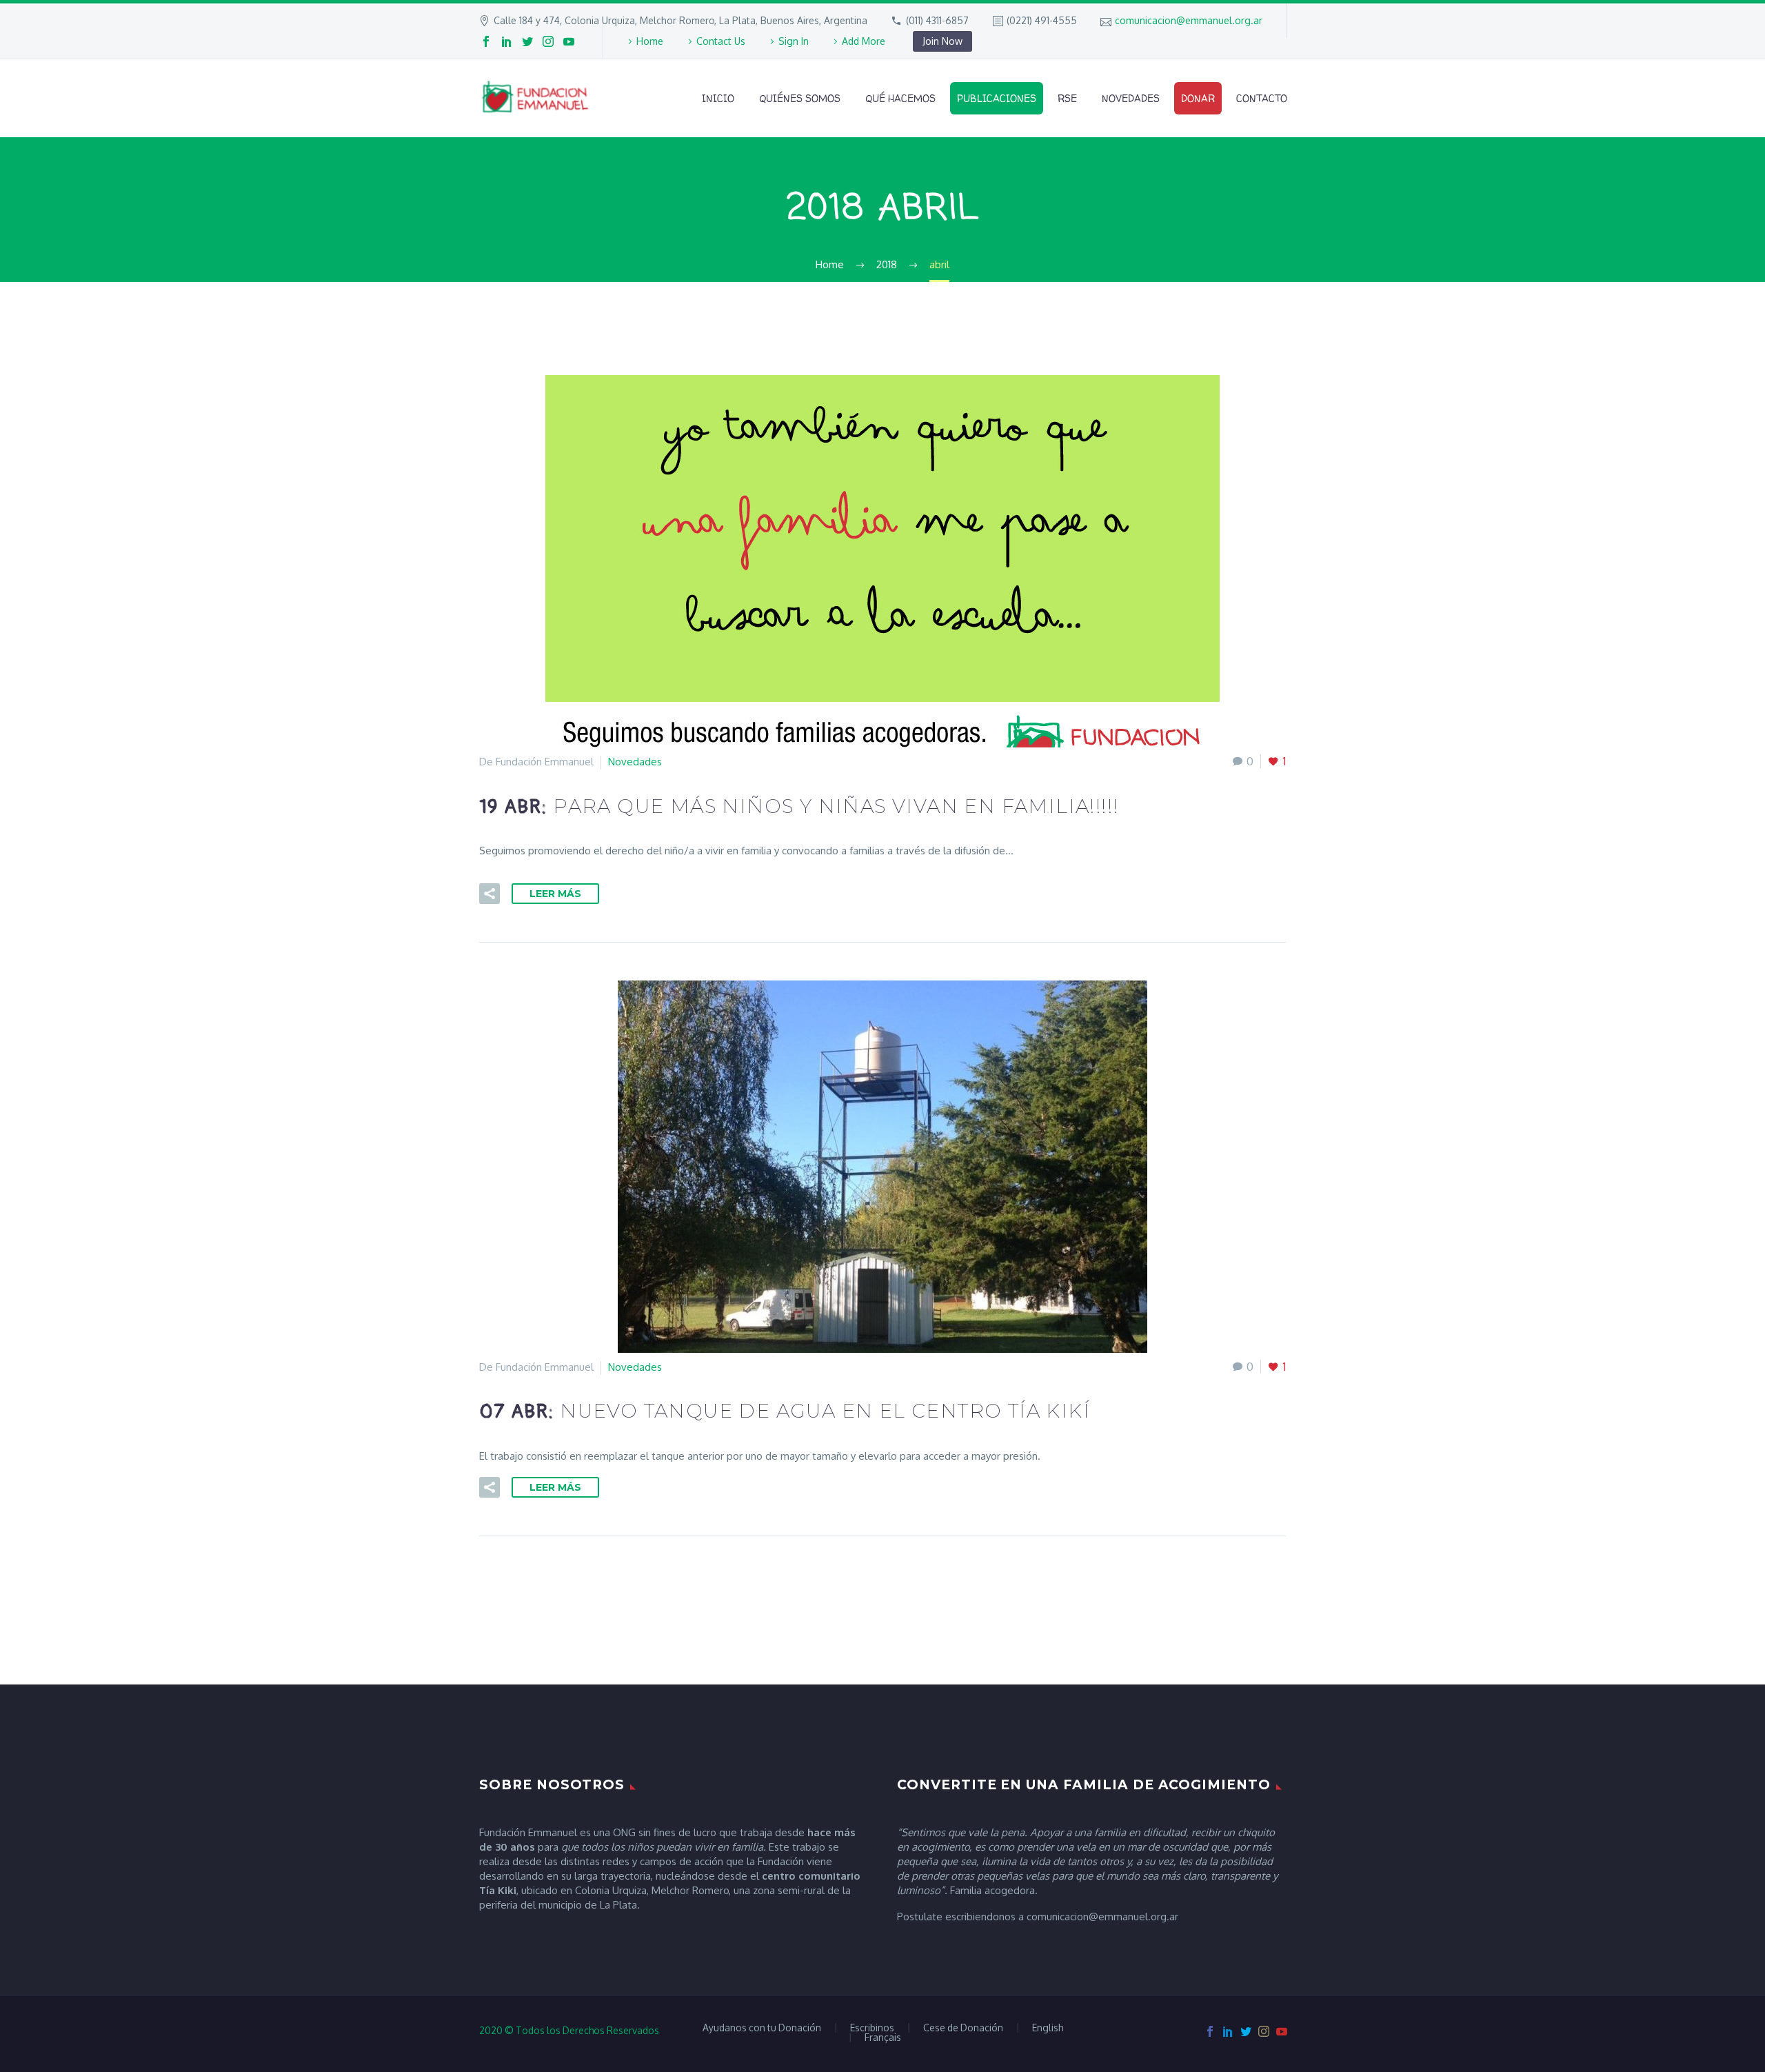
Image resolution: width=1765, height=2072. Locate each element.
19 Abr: (799, 807)
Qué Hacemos (900, 98)
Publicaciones (997, 98)
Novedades (1131, 98)
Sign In (794, 41)
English (1048, 2028)
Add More (864, 41)
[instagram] (548, 41)
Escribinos (872, 2028)
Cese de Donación (963, 2028)
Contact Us (721, 41)
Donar (1198, 98)
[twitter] (527, 41)
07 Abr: (785, 1412)
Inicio (718, 98)
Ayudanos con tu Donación (762, 2028)
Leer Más (555, 894)
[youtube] (569, 41)
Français (883, 2038)
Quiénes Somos (800, 98)
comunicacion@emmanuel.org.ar (1189, 20)
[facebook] (486, 41)
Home (650, 41)
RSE (1067, 98)
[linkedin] (507, 41)
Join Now (942, 41)
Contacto (1262, 98)
